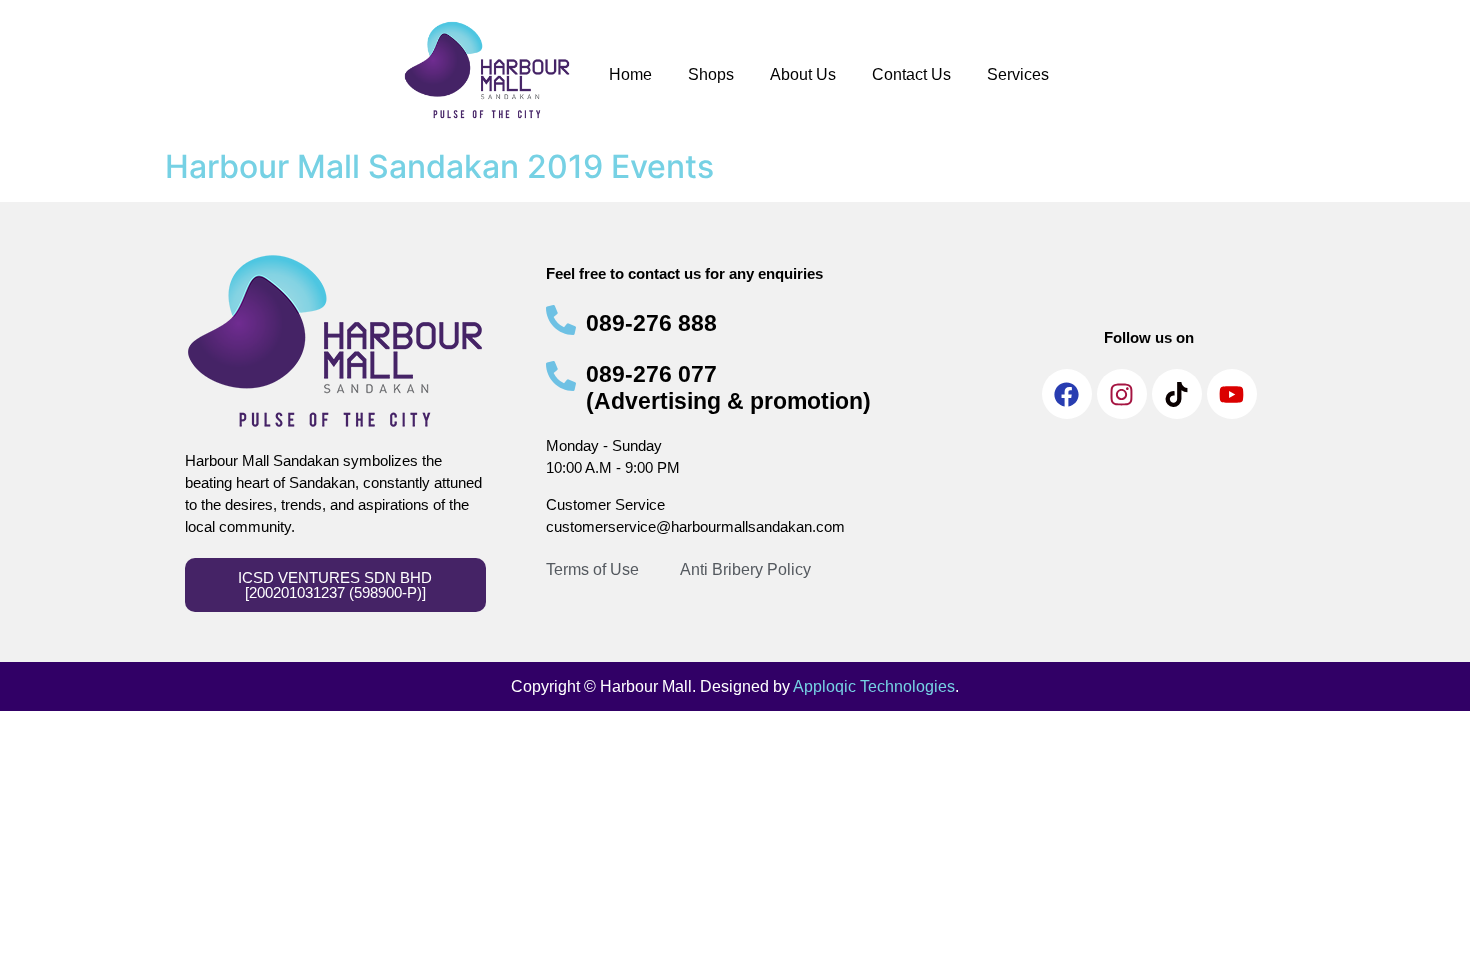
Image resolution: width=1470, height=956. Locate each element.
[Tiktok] (1177, 394)
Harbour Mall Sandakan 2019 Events (439, 166)
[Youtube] (1232, 394)
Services (1018, 74)
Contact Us (911, 74)
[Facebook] (1067, 394)
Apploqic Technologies (874, 686)
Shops (711, 74)
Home (630, 74)
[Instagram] (1122, 394)
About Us (803, 74)
